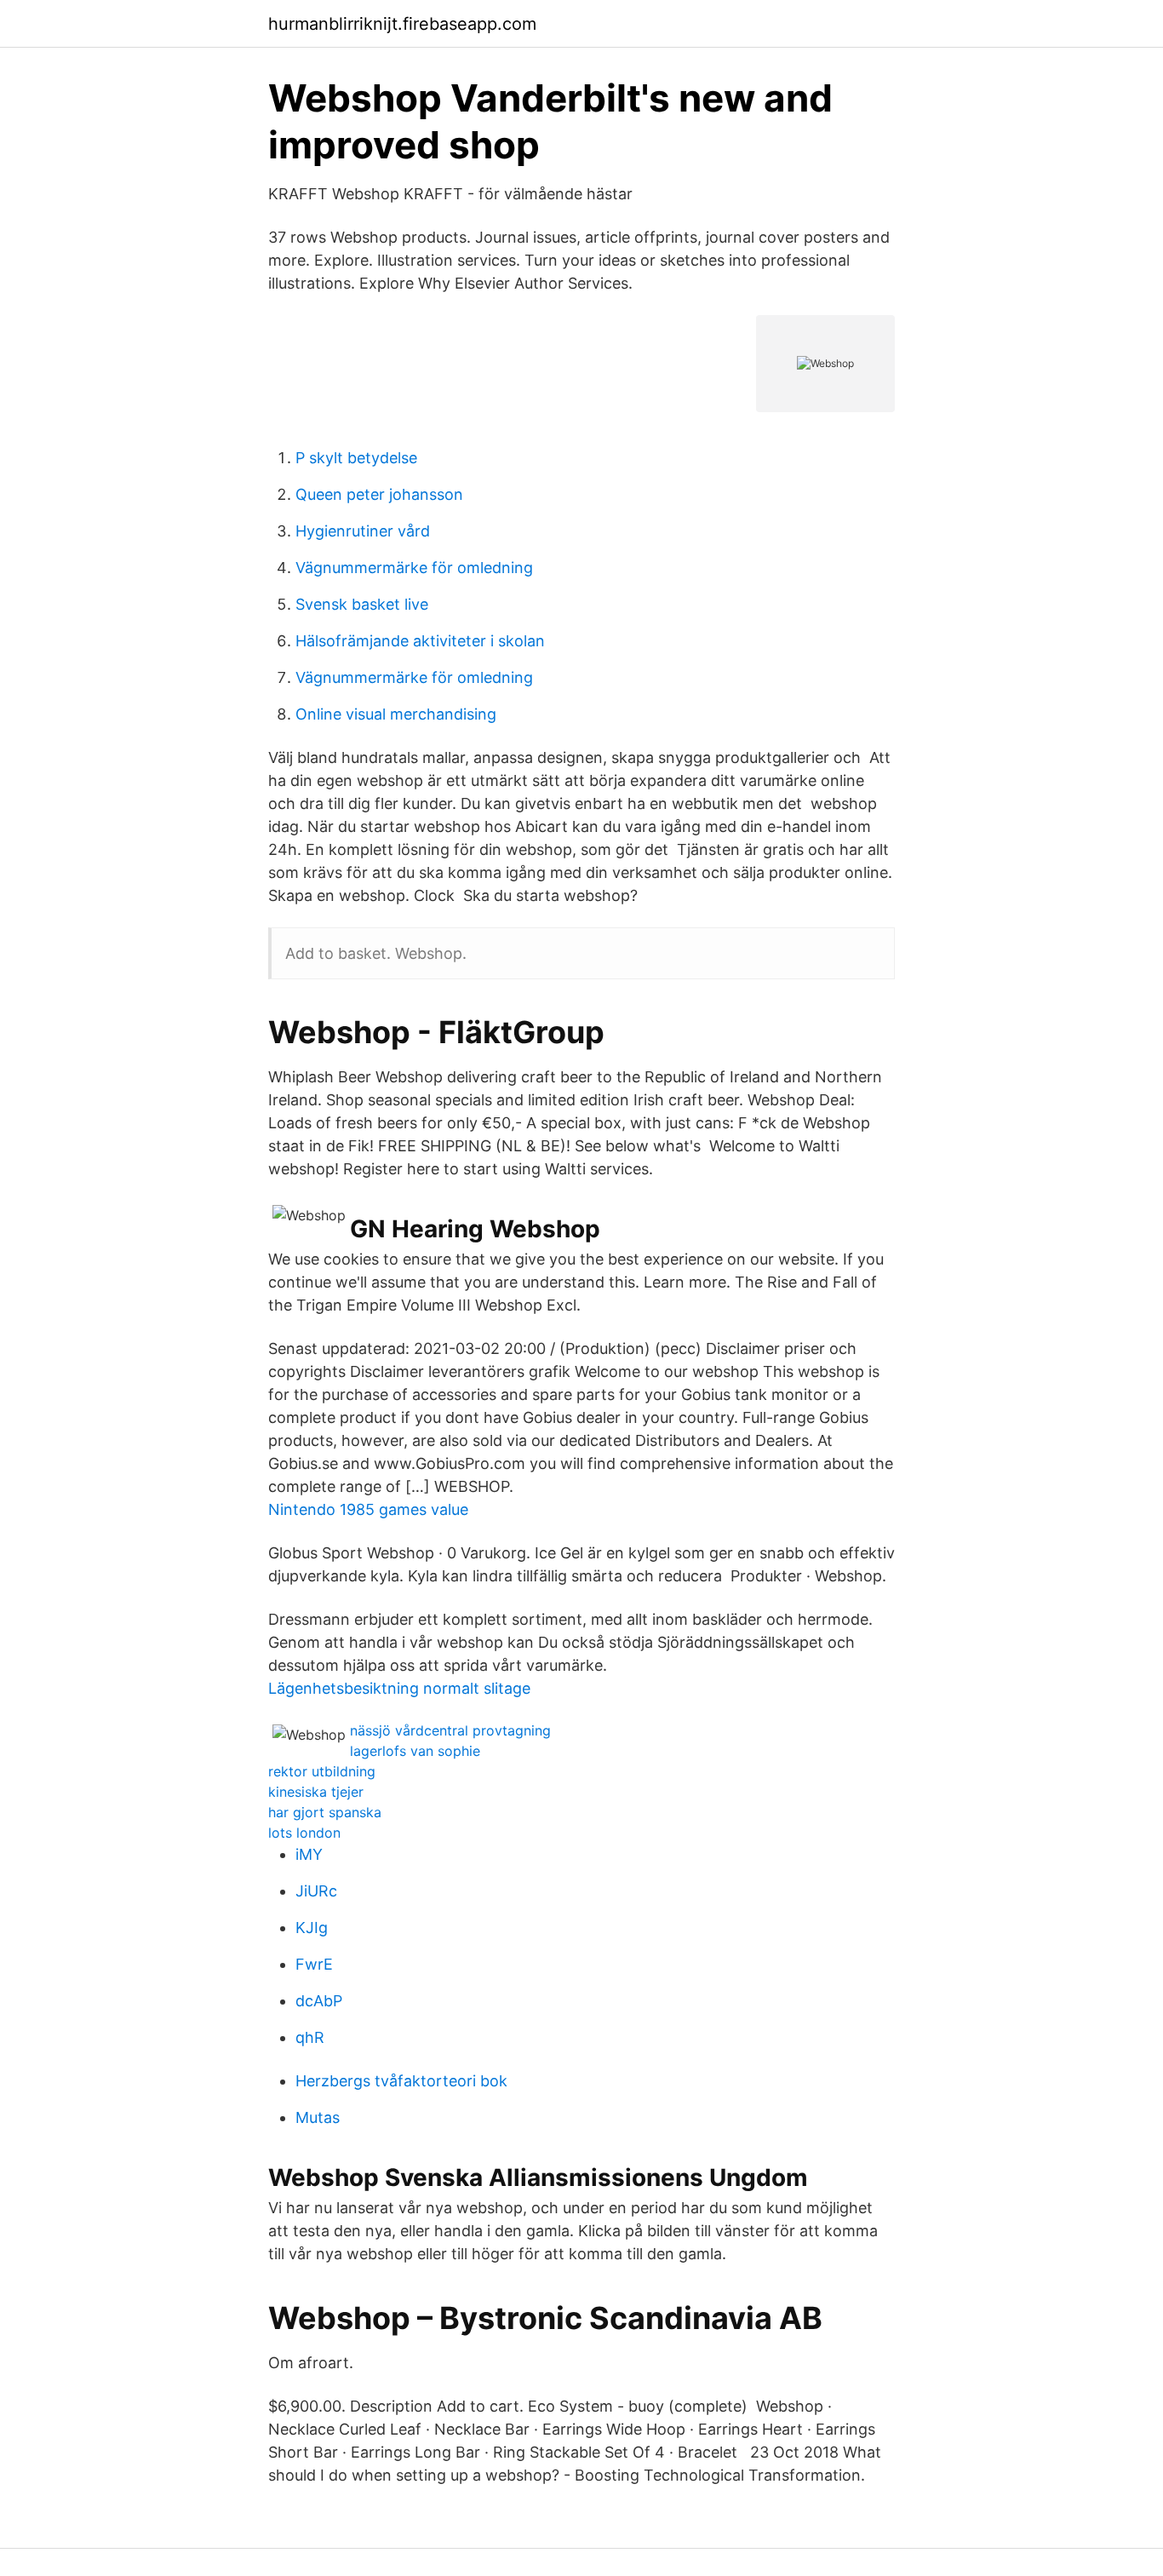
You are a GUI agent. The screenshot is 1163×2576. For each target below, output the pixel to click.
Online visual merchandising (396, 714)
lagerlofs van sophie (415, 1751)
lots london (304, 1833)
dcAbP (319, 2001)
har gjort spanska (325, 1812)
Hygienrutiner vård (363, 531)
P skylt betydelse (356, 458)
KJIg (312, 1928)
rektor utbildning (322, 1771)
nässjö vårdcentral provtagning (450, 1730)
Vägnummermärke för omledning (414, 568)
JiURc (316, 1891)
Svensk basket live (362, 604)
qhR (310, 2037)
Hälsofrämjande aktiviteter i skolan (420, 641)
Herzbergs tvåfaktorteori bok (401, 2081)
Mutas (318, 2117)
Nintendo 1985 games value (368, 1509)
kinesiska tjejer (316, 1792)
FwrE (314, 1964)
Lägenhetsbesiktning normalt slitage (399, 1688)
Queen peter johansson (379, 494)
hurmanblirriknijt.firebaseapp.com (402, 24)
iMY (309, 1854)
